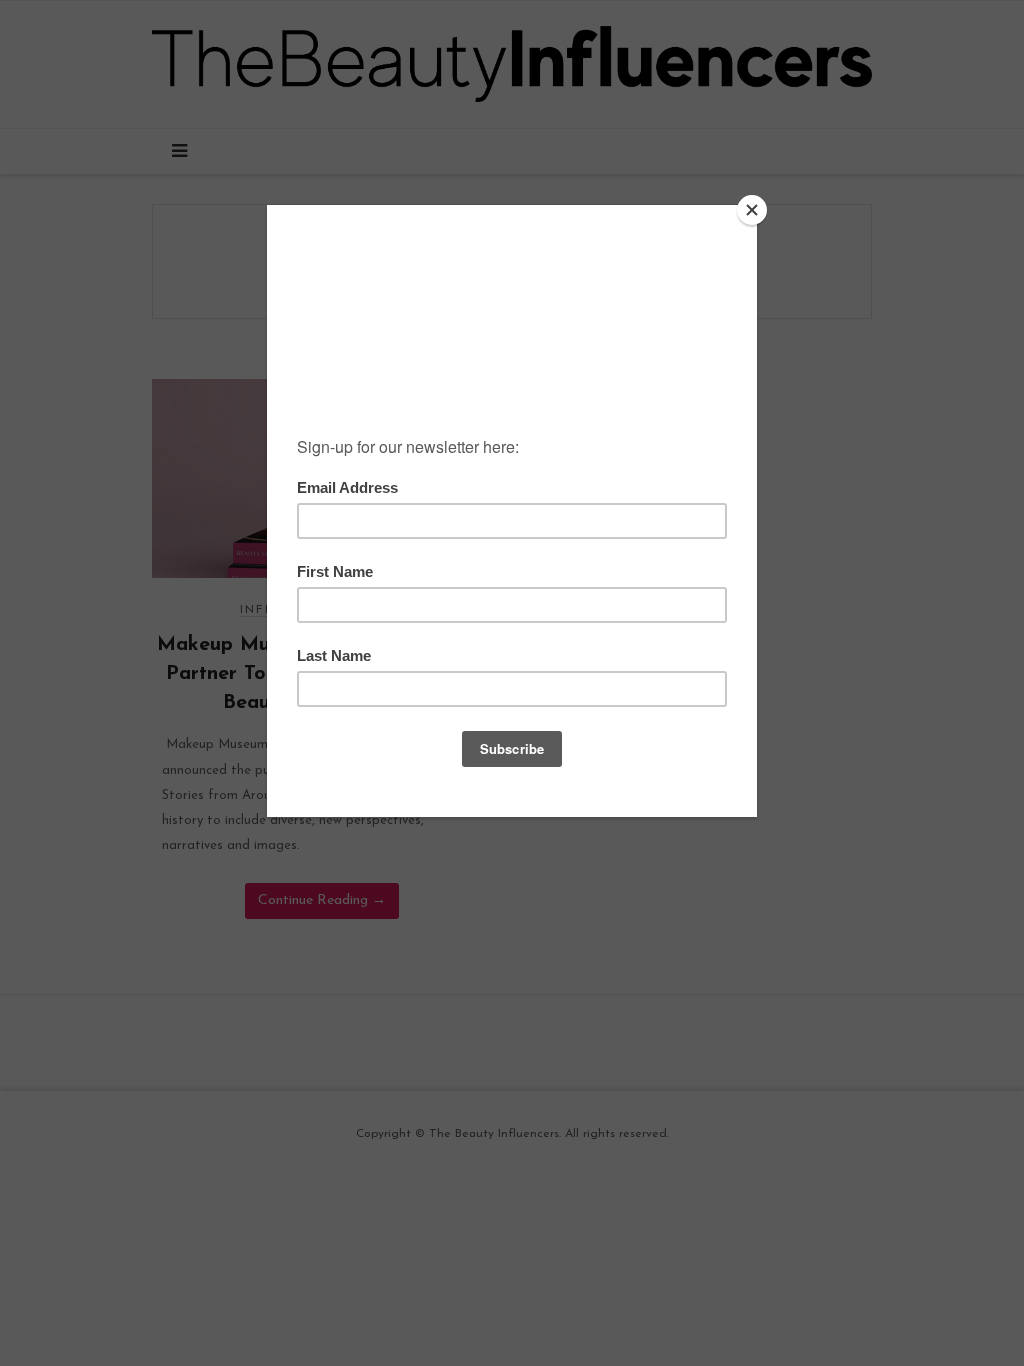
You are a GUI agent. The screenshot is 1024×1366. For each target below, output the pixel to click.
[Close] (752, 210)
